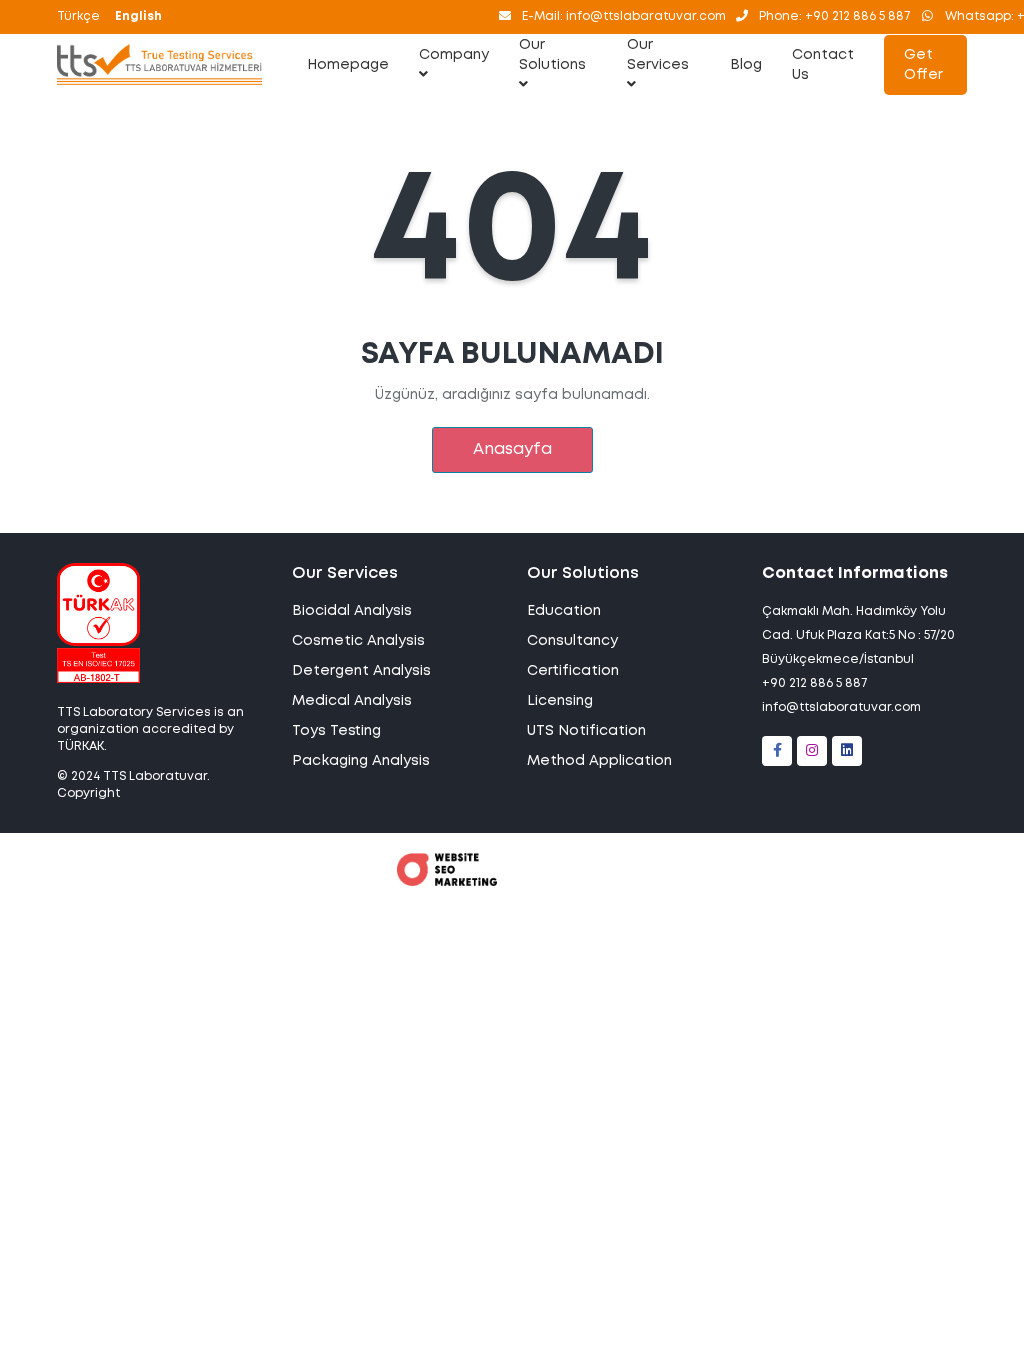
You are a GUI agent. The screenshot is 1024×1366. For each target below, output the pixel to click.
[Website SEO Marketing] (447, 882)
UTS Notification (586, 731)
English (138, 16)
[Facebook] (777, 751)
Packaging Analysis (361, 761)
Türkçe (78, 16)
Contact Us (823, 65)
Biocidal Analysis (352, 611)
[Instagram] (812, 751)
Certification (573, 671)
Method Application (599, 761)
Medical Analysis (352, 701)
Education (564, 611)
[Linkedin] (847, 751)
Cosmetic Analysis (358, 641)
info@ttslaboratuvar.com (841, 707)
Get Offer (923, 65)
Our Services (658, 55)
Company (454, 55)
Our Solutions (552, 55)
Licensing (560, 701)
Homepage (348, 65)
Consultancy (572, 641)
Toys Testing (336, 731)
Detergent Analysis (361, 671)
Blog (746, 65)
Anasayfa (512, 449)
